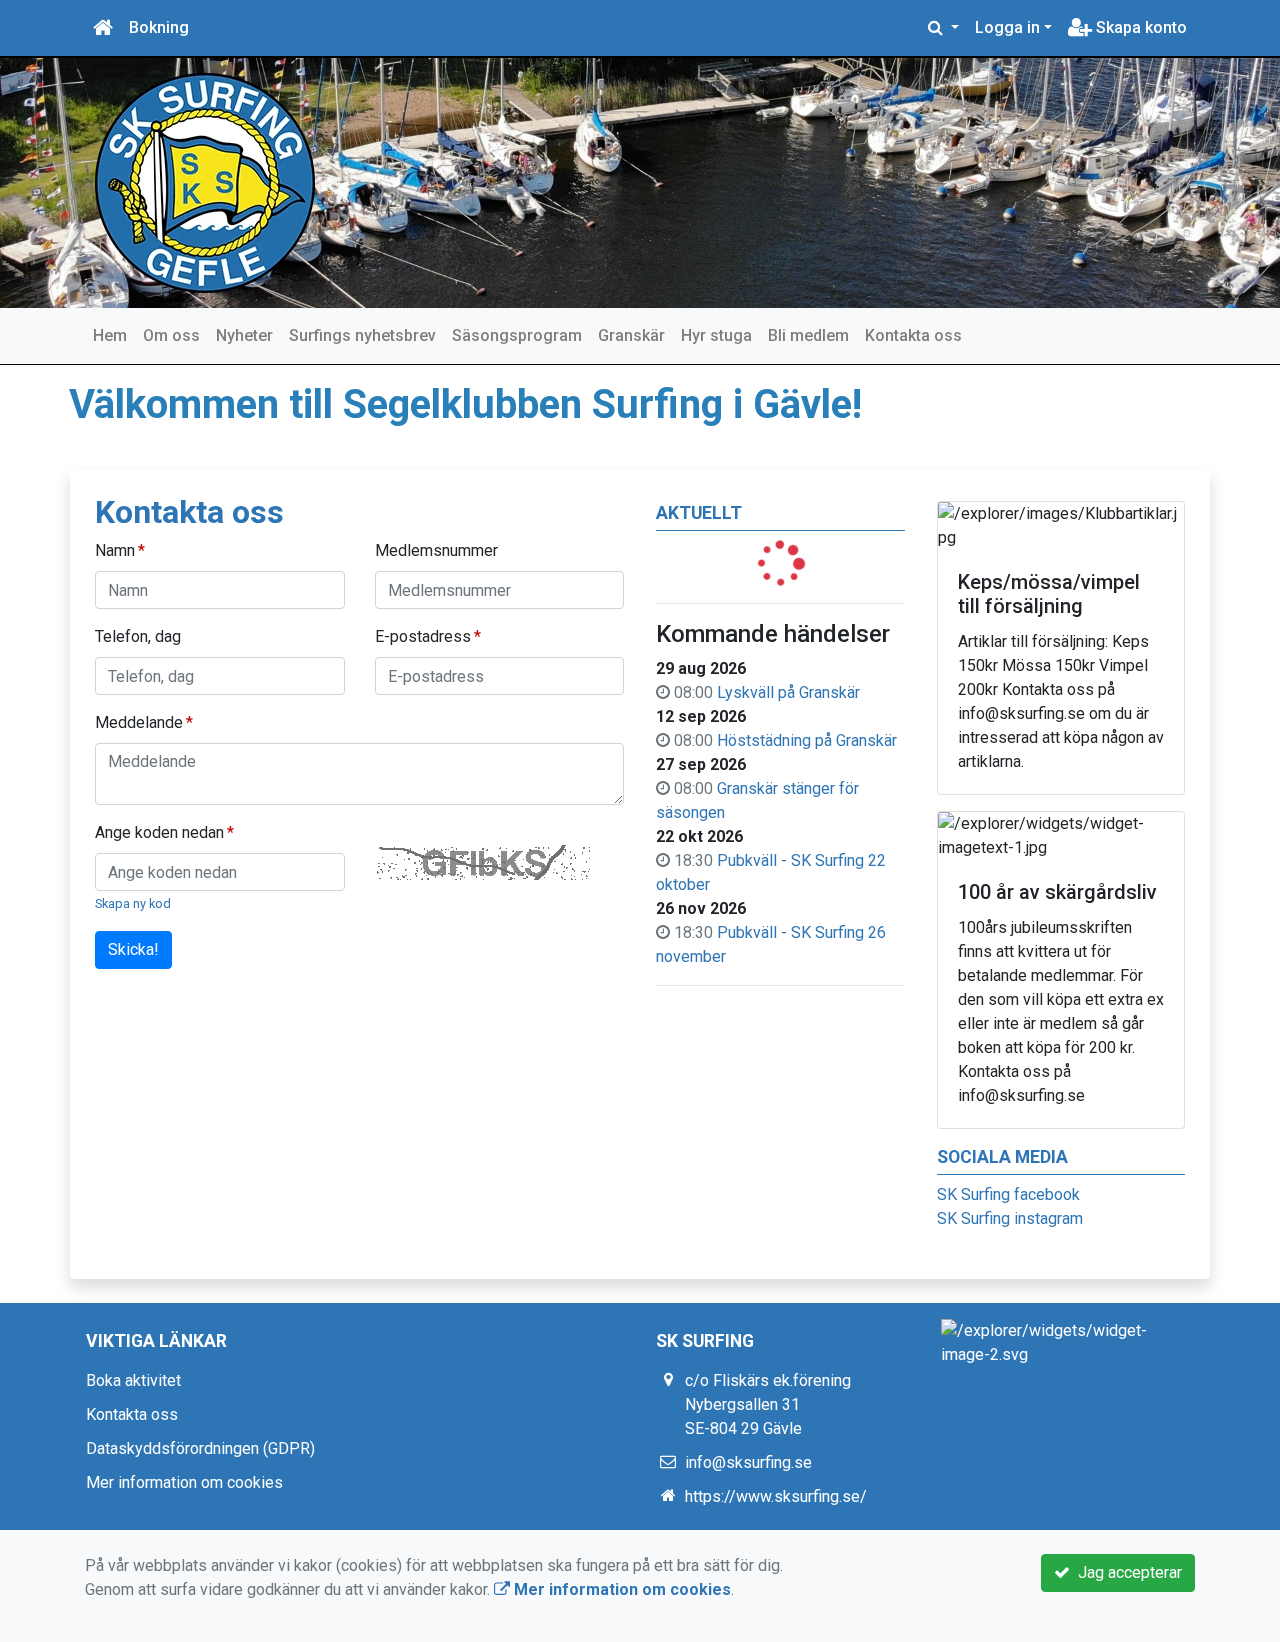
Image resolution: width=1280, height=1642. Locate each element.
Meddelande (139, 722)
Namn (115, 550)
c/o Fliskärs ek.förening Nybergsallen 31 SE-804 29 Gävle (768, 1404)
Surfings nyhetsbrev (362, 335)
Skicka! (133, 949)
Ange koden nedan (159, 832)
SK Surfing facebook (1008, 1194)
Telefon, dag (138, 636)
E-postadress (423, 636)
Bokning (159, 27)
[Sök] (943, 28)
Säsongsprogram (517, 335)
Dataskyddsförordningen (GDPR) (200, 1448)
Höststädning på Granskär (807, 740)
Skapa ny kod (133, 903)
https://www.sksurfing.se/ (776, 1496)
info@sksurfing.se (748, 1462)
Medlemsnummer (436, 550)
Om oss (171, 335)
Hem (110, 335)
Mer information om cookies (184, 1482)
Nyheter (244, 335)
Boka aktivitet (133, 1380)
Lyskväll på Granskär (788, 692)
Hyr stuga (716, 335)
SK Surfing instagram (1010, 1218)
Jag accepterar (1126, 1572)
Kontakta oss (913, 335)
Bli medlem (808, 335)
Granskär (631, 335)
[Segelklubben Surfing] (205, 181)
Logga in (1007, 27)
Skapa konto (1139, 27)
